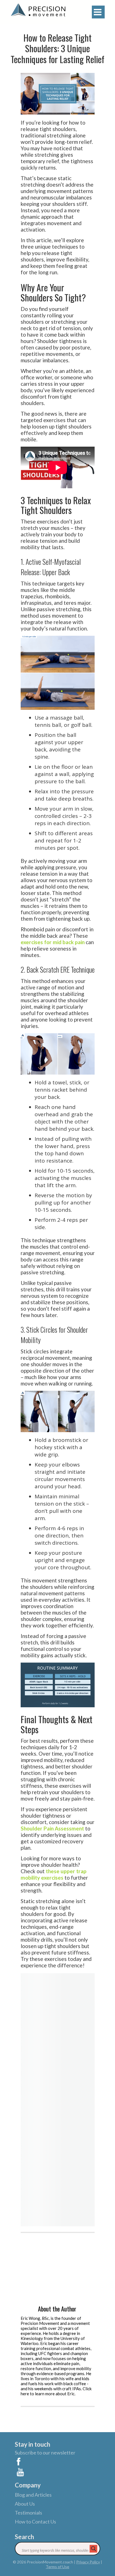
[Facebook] (57, 2460)
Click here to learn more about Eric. (56, 2391)
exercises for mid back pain (53, 942)
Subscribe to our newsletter (45, 2453)
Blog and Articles (33, 2495)
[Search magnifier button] (94, 2549)
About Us (25, 2504)
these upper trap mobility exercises (54, 1874)
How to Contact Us (35, 2522)
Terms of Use (57, 2567)
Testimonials (28, 2513)
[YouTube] (57, 2471)
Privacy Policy (88, 2562)
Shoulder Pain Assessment (52, 1828)
